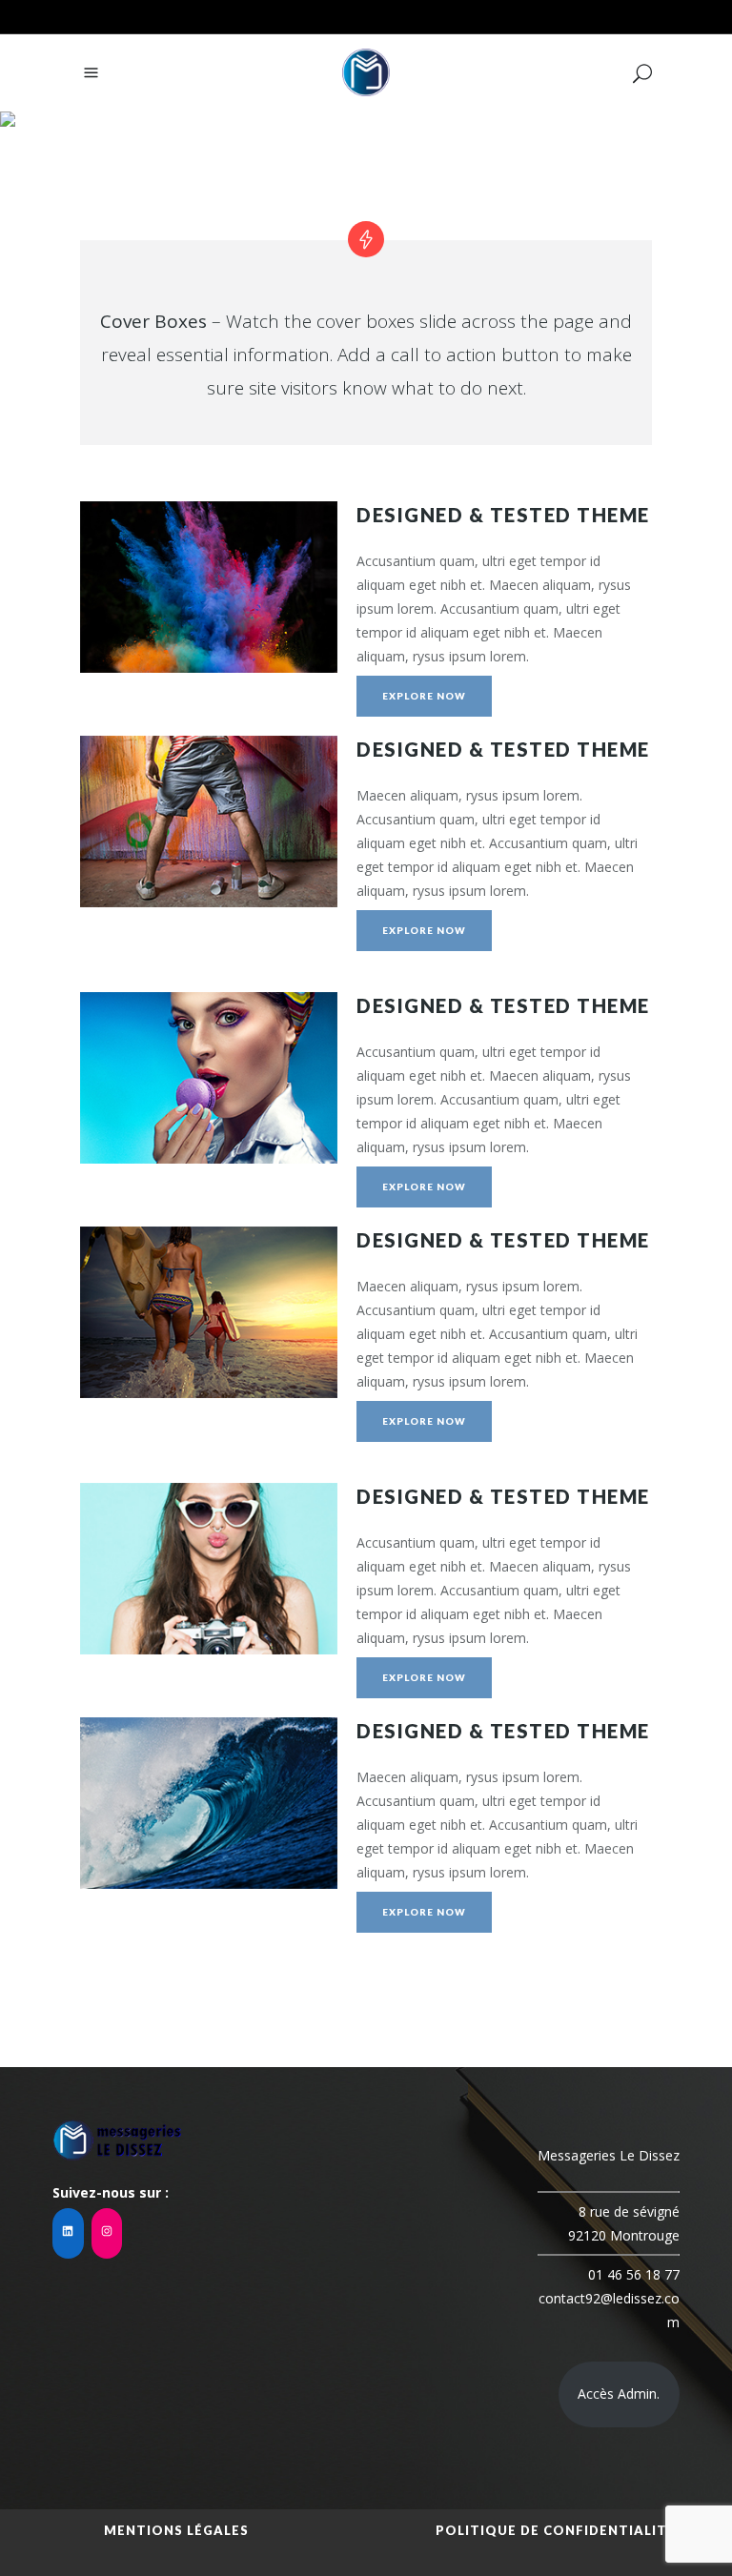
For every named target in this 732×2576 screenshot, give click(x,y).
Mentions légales (176, 2530)
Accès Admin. (619, 2393)
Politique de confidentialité (556, 2530)
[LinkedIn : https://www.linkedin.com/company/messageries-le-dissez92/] (68, 2233)
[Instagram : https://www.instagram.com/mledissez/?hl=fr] (107, 2233)
